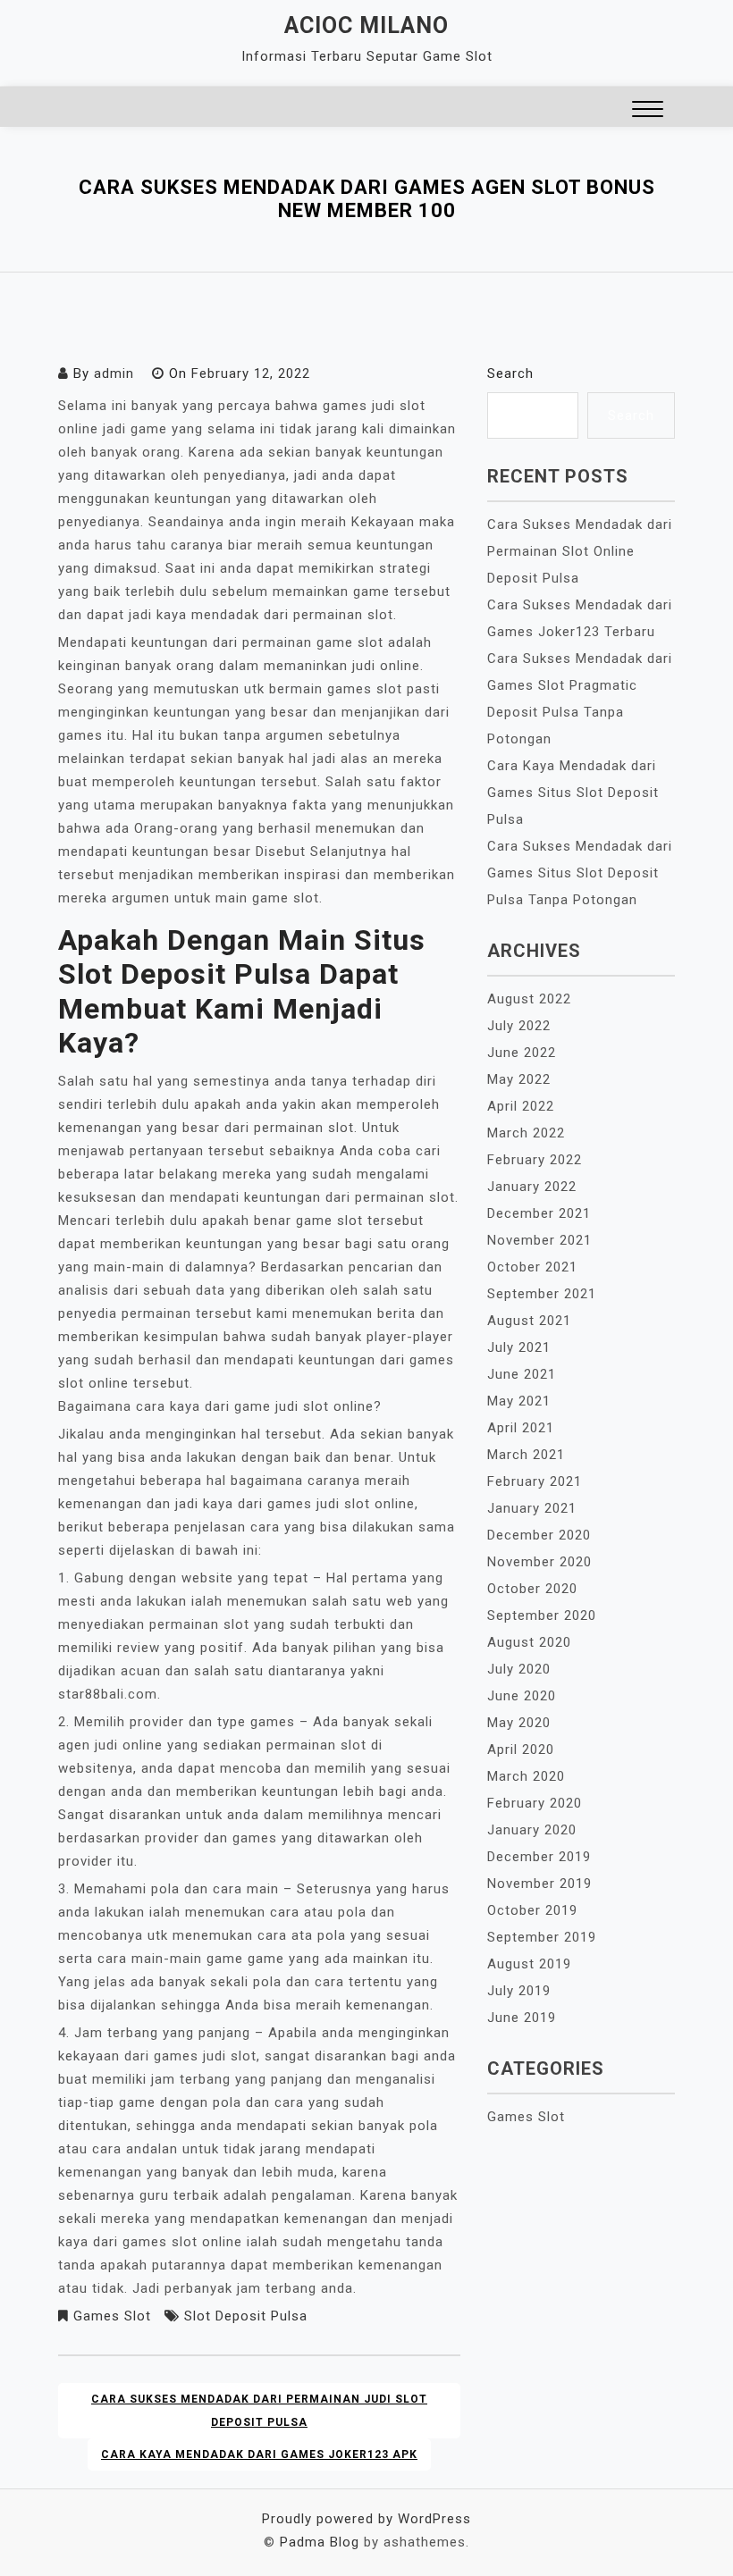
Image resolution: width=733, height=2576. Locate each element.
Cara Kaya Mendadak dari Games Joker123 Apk (259, 2454)
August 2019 (529, 1964)
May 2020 (519, 1723)
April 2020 (521, 1749)
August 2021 (529, 1321)
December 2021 (539, 1213)
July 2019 (519, 1991)
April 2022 (521, 1106)
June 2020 (522, 1696)
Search (510, 373)
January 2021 (532, 1508)
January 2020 (532, 1830)
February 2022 (535, 1160)
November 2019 (539, 1884)
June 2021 (522, 1374)
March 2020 (526, 1776)
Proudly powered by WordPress (366, 2519)
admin (114, 373)
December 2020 (539, 1535)
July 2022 (519, 1026)
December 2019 (539, 1857)
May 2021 (519, 1401)
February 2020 (535, 1803)
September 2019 (542, 1937)
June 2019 (522, 2018)
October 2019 (532, 1910)
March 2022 (526, 1133)
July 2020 (519, 1669)
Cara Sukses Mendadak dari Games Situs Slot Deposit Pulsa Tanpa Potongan (580, 873)
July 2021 (519, 1347)
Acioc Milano (366, 25)
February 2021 (535, 1481)
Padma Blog (320, 2542)
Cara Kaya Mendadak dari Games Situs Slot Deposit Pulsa (573, 793)
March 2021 (526, 1455)
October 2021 (532, 1267)
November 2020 (539, 1562)
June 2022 (522, 1053)
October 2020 (532, 1589)
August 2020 (529, 1642)
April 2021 (521, 1428)
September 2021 (542, 1294)
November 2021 (539, 1240)
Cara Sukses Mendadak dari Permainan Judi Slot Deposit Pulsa (259, 2411)
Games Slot (112, 2316)
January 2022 (532, 1187)
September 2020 (542, 1615)
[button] (648, 111)
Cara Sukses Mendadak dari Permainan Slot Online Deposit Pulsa (580, 551)
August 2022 (529, 999)
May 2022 (519, 1079)
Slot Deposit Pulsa (246, 2316)
